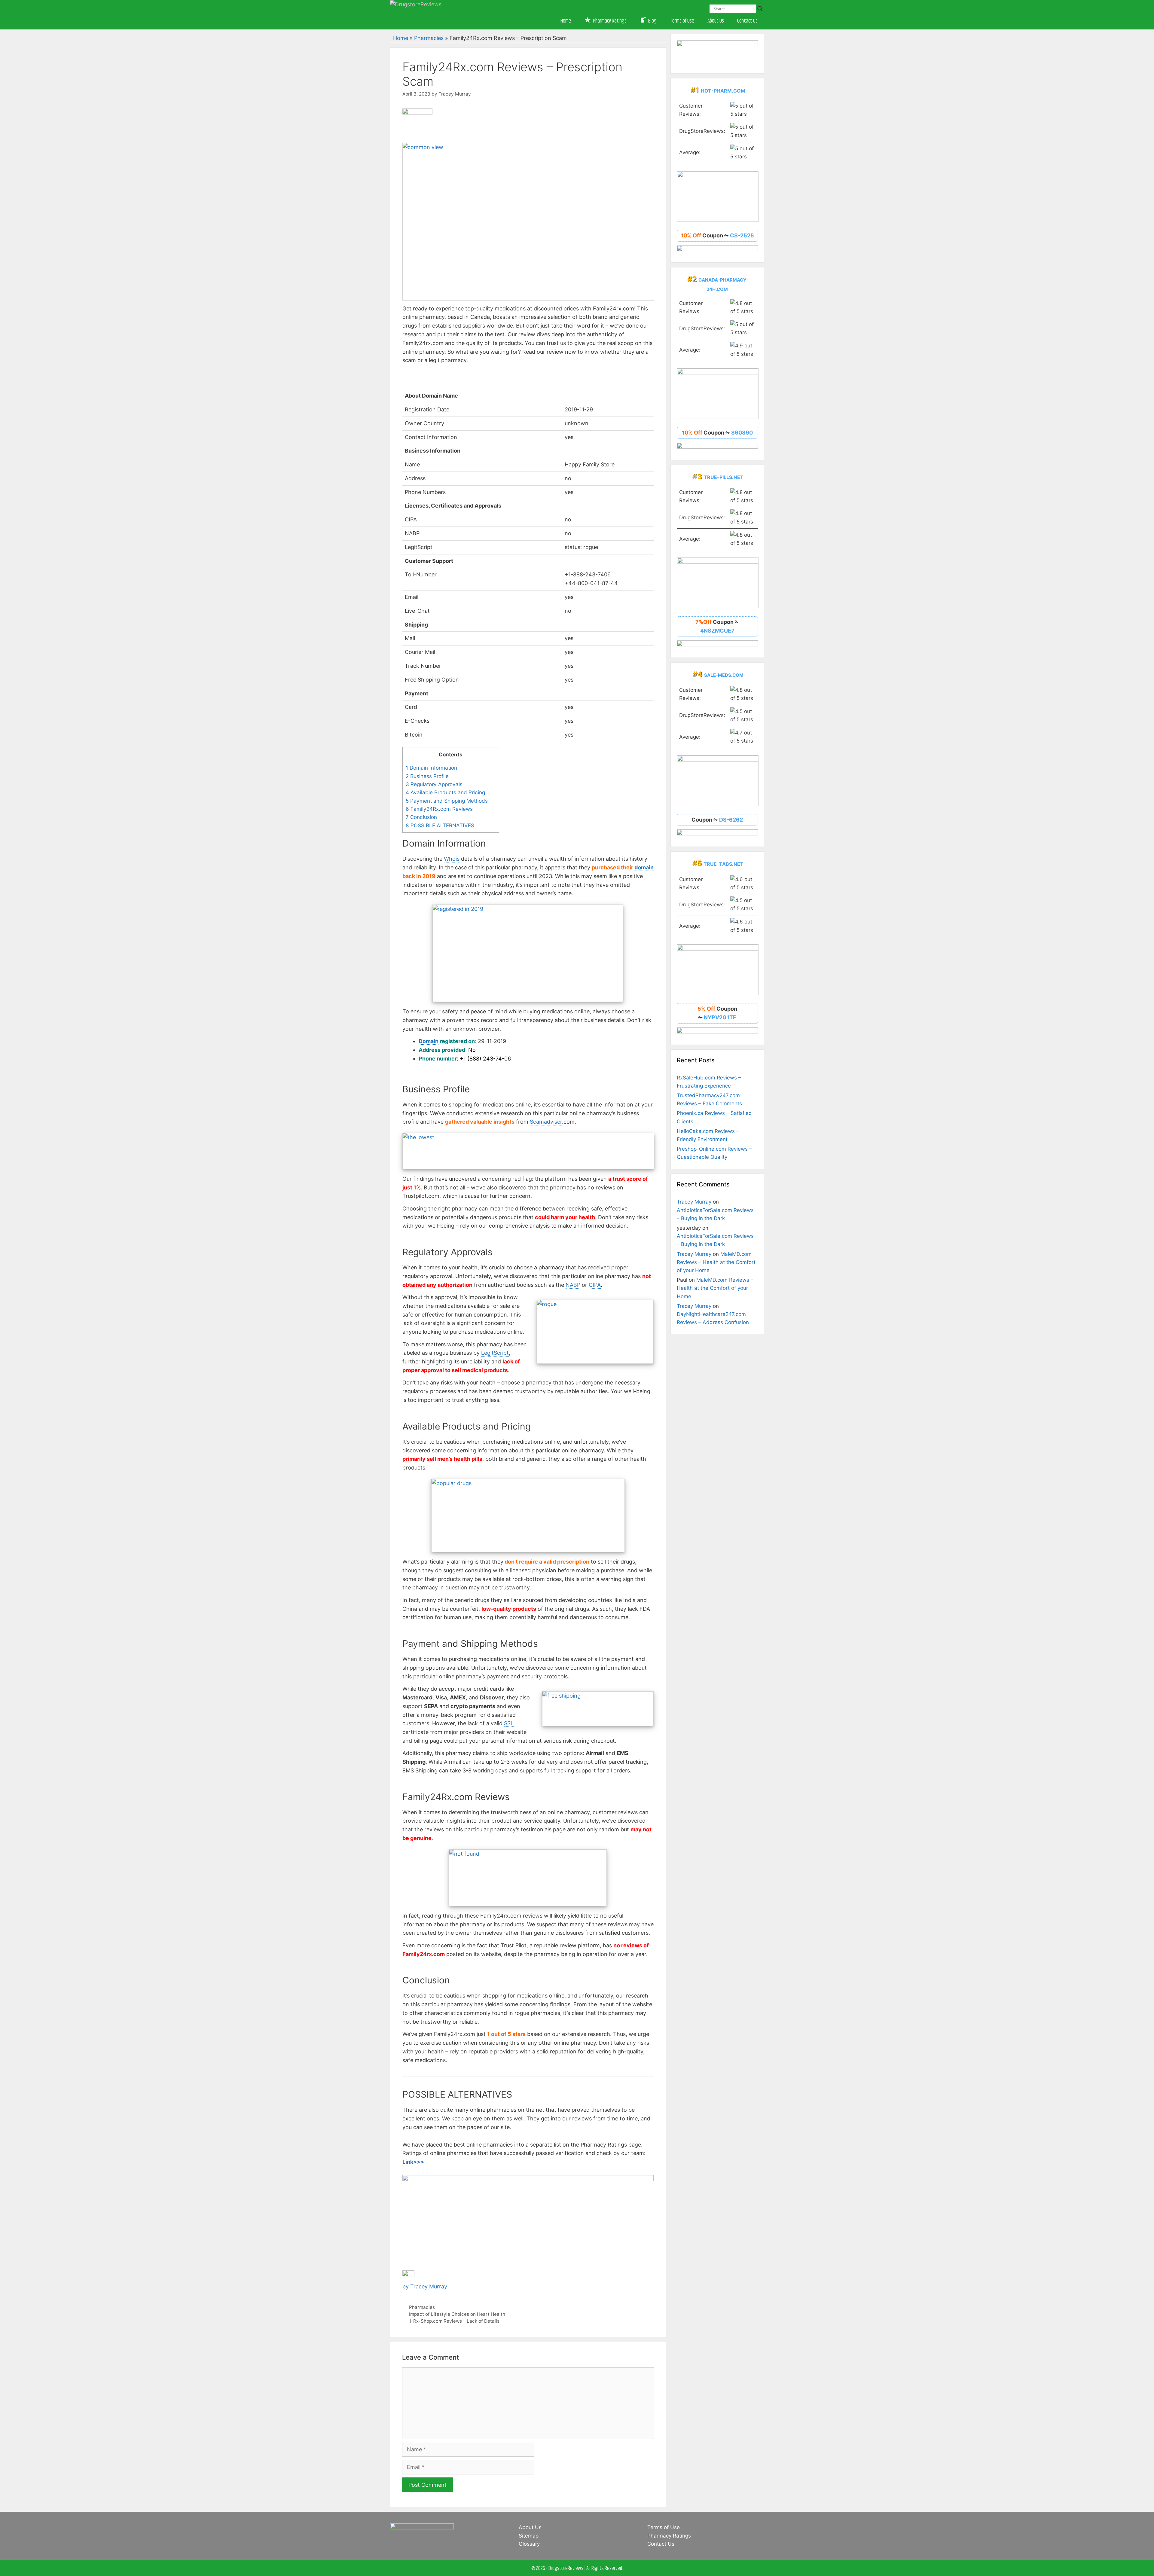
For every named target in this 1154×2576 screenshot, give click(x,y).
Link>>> (413, 2162)
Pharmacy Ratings (669, 2536)
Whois (452, 859)
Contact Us (747, 21)
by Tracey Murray (425, 2286)
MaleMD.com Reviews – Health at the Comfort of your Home (716, 1262)
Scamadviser (546, 1122)
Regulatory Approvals (434, 784)
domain (644, 867)
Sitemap (529, 2536)
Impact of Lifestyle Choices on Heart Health (457, 2314)
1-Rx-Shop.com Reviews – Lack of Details (454, 2321)
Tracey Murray (694, 1202)
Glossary (529, 2544)
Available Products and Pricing (445, 792)
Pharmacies (429, 38)
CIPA (595, 1285)
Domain (429, 1041)
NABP (573, 1285)
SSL (509, 1723)
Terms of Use (682, 21)
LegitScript (495, 1353)
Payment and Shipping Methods (447, 801)
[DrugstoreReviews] (416, 4)
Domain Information (431, 768)
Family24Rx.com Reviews (439, 809)
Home (566, 21)
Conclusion (421, 817)
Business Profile (427, 776)
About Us (716, 21)
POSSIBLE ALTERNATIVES (440, 825)
